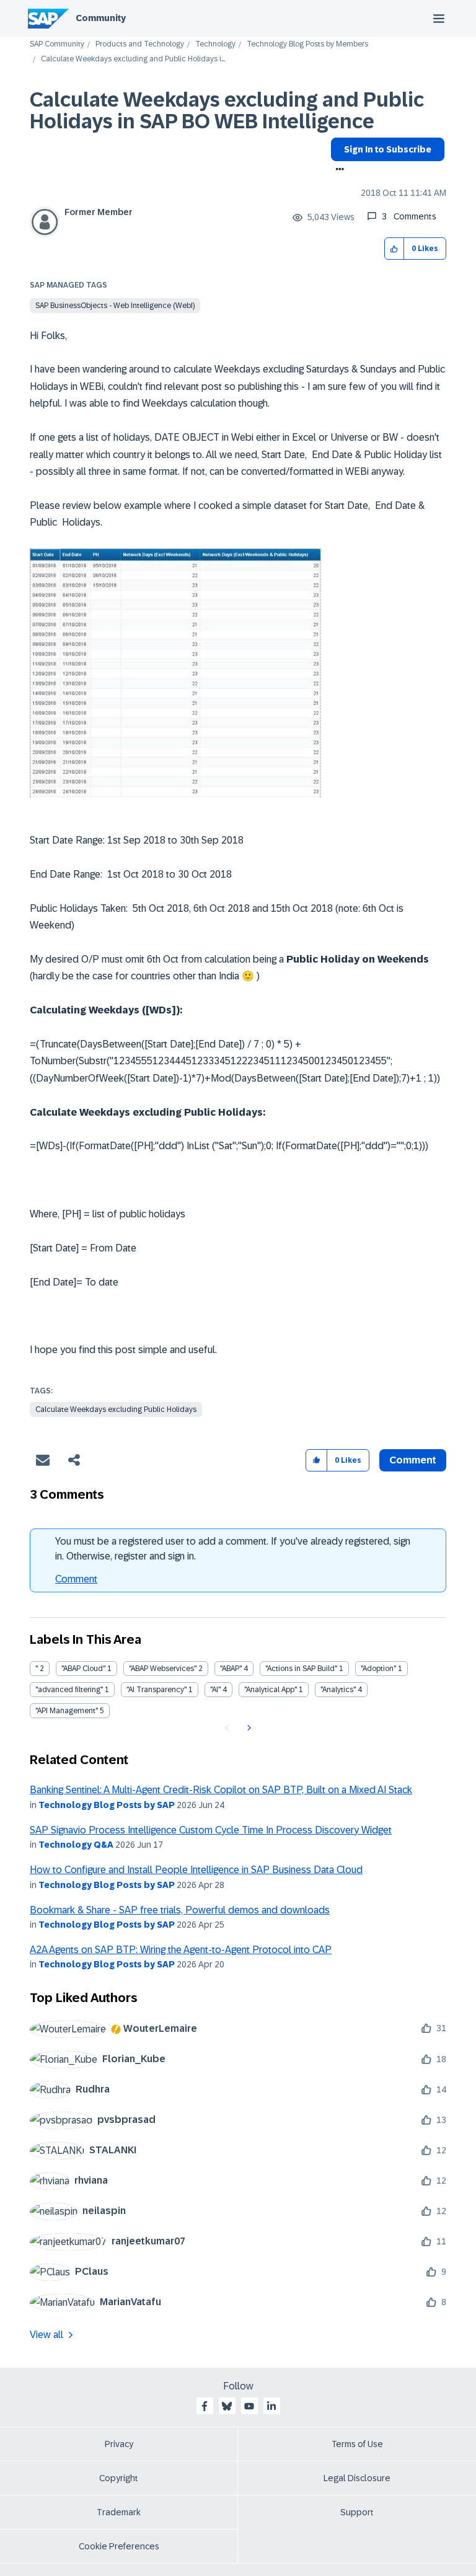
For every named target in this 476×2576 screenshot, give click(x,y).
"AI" (215, 1690)
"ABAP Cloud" (83, 1669)
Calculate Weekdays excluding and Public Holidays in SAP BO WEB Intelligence (227, 111)
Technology (215, 44)
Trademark (119, 2512)
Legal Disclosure (357, 2478)
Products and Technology (140, 44)
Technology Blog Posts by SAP (107, 1805)
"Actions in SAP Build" (301, 1669)
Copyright (119, 2478)
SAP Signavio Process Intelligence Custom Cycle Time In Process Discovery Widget (211, 1830)
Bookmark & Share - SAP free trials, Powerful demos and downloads (180, 1910)
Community (101, 18)
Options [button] (337, 170)
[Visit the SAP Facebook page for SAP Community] (205, 2406)
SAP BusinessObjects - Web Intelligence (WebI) (115, 306)
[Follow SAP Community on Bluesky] (227, 2406)
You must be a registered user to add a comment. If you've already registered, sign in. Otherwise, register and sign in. (233, 1549)
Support (357, 2512)
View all (46, 2335)
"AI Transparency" (156, 1690)
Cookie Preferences (119, 2546)
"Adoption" (378, 1669)
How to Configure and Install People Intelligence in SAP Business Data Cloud (196, 1870)
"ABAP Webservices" (163, 1669)
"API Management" (67, 1711)
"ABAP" (231, 1669)
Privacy (119, 2444)
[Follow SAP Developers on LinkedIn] (271, 2406)
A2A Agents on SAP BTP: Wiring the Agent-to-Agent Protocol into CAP (181, 1950)
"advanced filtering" (69, 1690)
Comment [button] (413, 1460)
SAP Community (57, 44)
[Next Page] (248, 1728)
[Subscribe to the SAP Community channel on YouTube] (249, 2406)
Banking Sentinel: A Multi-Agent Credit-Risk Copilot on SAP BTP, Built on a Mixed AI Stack (221, 1790)
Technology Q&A (76, 1845)
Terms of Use (357, 2444)
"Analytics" (338, 1690)
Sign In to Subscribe (388, 149)
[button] (394, 249)
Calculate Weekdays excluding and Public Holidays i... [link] (133, 59)
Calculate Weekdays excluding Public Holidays (116, 1409)
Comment (76, 1579)
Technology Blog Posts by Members (307, 44)
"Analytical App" (271, 1690)
